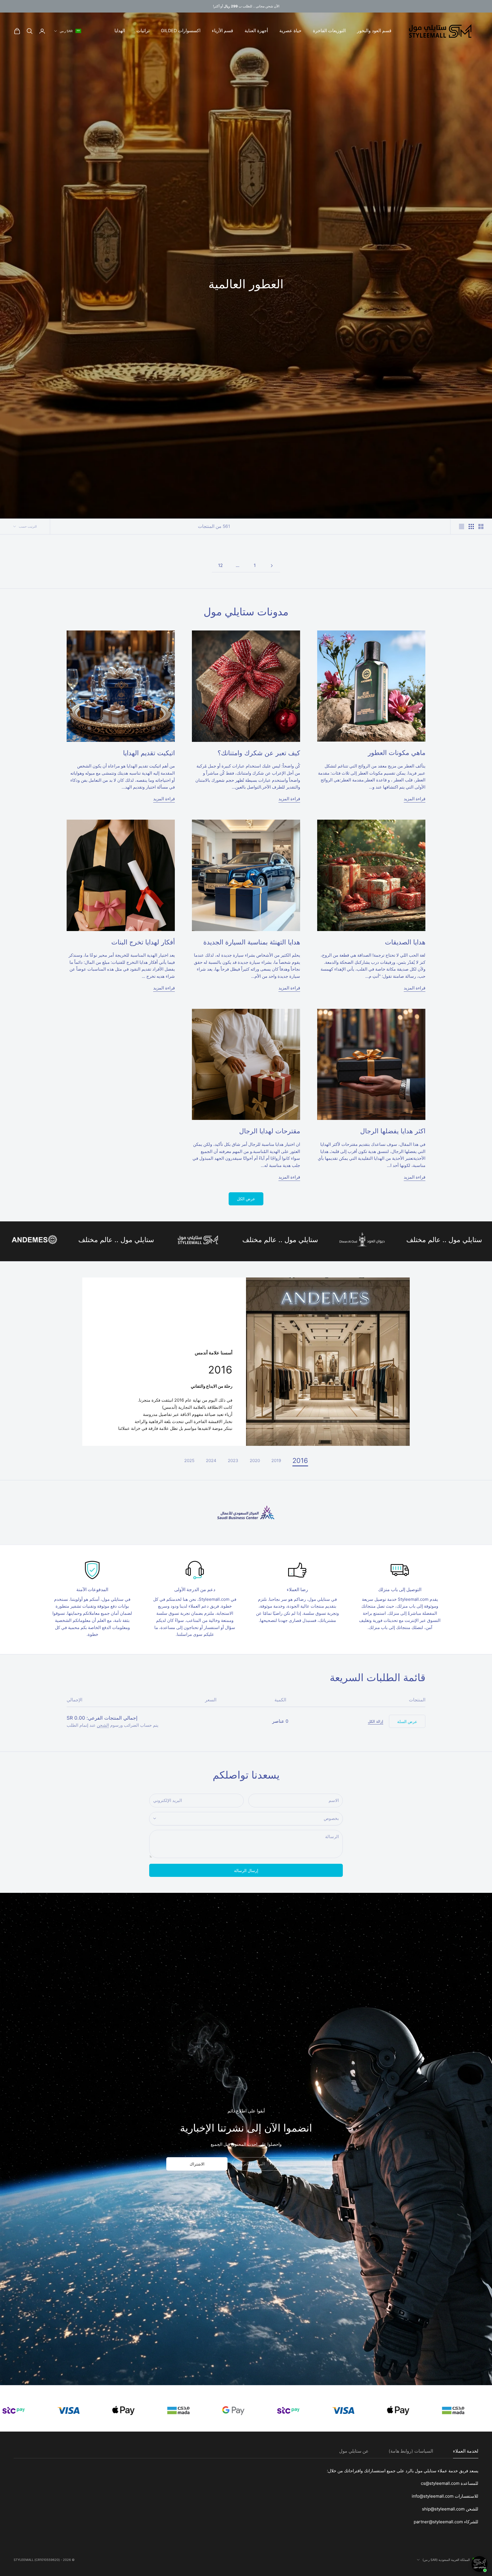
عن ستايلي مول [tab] (354, 2451)
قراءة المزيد (415, 799)
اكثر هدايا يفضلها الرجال (393, 1131)
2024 (211, 1461)
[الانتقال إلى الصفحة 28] (272, 566)
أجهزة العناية (256, 31)
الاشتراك (197, 2164)
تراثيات (143, 31)
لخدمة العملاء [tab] (466, 2451)
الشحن (103, 1725)
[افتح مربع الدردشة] (479, 2564)
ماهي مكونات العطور (397, 753)
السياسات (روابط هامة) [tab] (411, 2451)
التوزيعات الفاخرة (329, 31)
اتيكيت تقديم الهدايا (149, 753)
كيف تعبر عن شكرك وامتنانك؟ (259, 753)
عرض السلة (407, 1721)
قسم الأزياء (223, 31)
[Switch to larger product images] (481, 526)
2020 (255, 1461)
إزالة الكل (376, 1721)
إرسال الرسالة (246, 1870)
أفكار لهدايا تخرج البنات (143, 942)
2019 (276, 1461)
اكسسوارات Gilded (181, 31)
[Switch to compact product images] (462, 526)
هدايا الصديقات (405, 942)
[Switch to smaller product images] (471, 526)
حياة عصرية (290, 31)
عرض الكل (246, 1199)
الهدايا (120, 31)
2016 (300, 1461)
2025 (189, 1461)
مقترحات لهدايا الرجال (270, 1131)
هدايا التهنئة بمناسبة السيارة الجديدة (252, 942)
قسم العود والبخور (374, 31)
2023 (233, 1461)
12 (220, 565)
